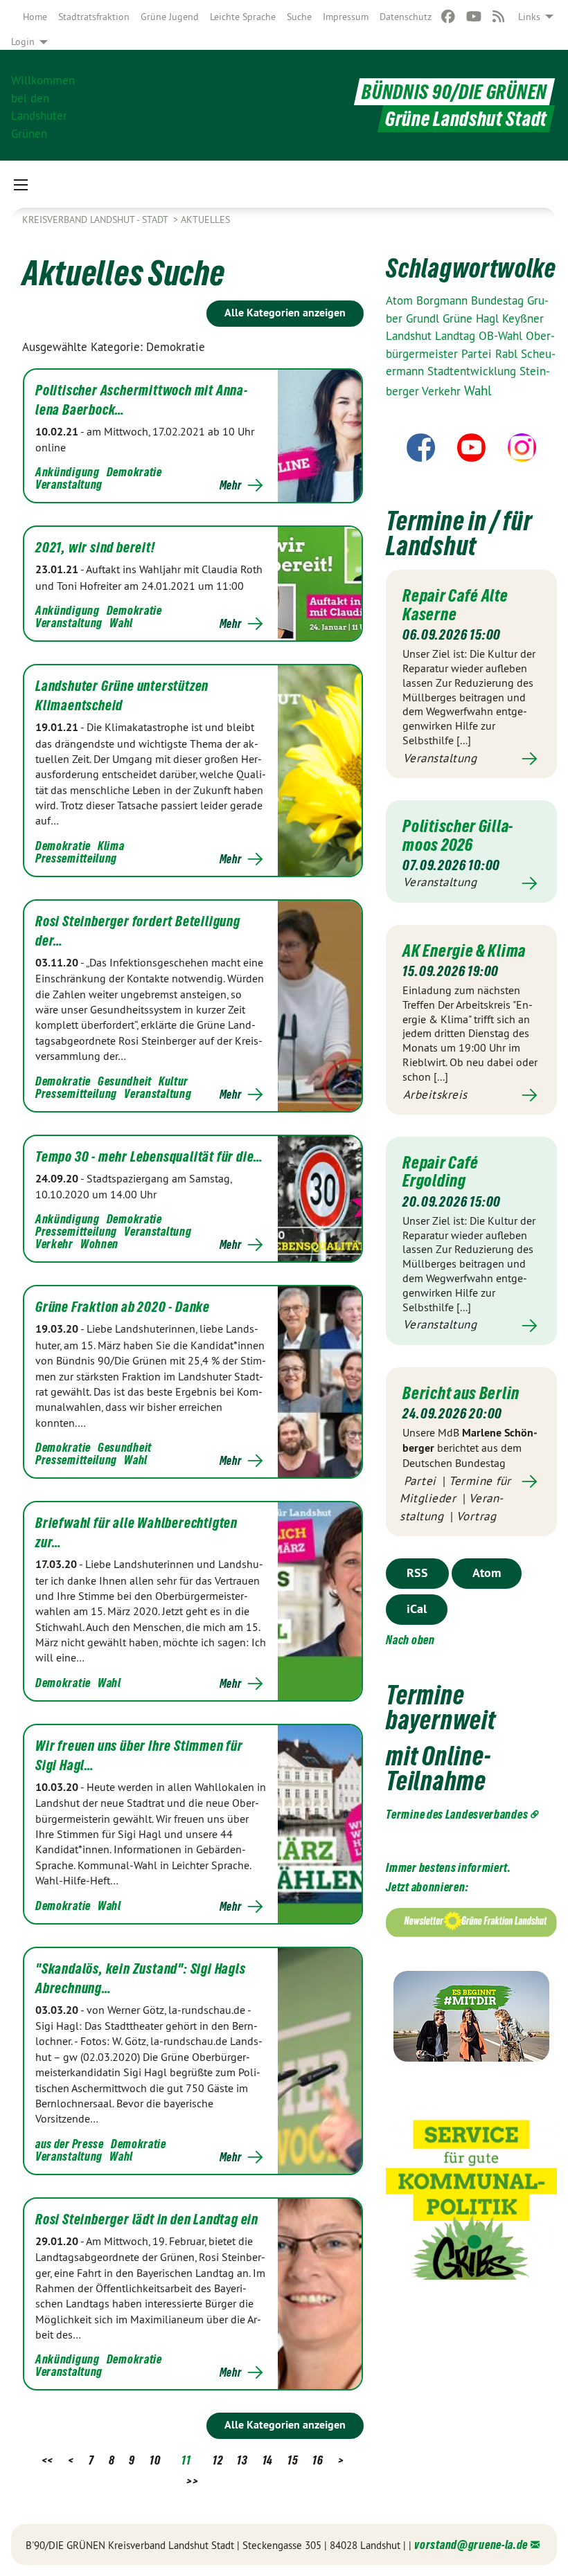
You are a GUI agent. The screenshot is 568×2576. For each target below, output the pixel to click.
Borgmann (444, 300)
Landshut (410, 336)
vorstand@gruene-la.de (471, 2545)
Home (35, 17)
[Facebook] (449, 17)
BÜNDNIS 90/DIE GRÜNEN (454, 92)
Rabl (508, 354)
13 (242, 2460)
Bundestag (499, 300)
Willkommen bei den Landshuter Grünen (43, 106)
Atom (401, 300)
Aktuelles (205, 219)
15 (293, 2460)
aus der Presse (70, 2144)
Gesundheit (125, 1081)
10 (155, 2460)
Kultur (174, 1081)
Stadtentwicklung (473, 371)
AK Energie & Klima (464, 951)
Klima (111, 846)
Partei (478, 354)
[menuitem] (35, 17)
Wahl (121, 623)
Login (23, 42)
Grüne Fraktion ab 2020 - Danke (123, 1307)
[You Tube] (473, 17)
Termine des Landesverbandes (457, 1814)
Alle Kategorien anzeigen (285, 313)
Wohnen (99, 1244)
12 (218, 2460)
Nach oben (410, 1640)
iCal (417, 1609)
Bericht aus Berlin (461, 1393)
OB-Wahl (502, 336)
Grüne (459, 318)
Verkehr (54, 1244)
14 (268, 2460)
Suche (299, 17)
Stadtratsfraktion (94, 17)
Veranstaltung (69, 484)
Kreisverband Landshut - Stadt (96, 219)
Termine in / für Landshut (459, 533)
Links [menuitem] (529, 17)
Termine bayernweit (441, 1708)
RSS (417, 1573)
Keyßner (523, 318)
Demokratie (134, 472)
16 (318, 2460)
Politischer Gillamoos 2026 (458, 835)
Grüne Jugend (170, 17)
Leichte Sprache (243, 17)
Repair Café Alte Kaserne (455, 604)
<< (47, 2460)
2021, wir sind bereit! (95, 548)
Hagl (489, 318)
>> (192, 2481)
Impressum (346, 17)
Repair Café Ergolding (441, 1171)
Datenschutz (406, 17)
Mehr (231, 485)
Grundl (424, 318)
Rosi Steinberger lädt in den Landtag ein (147, 2219)
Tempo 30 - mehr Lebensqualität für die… (149, 1157)
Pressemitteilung (76, 858)
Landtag (457, 336)
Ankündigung (68, 472)
